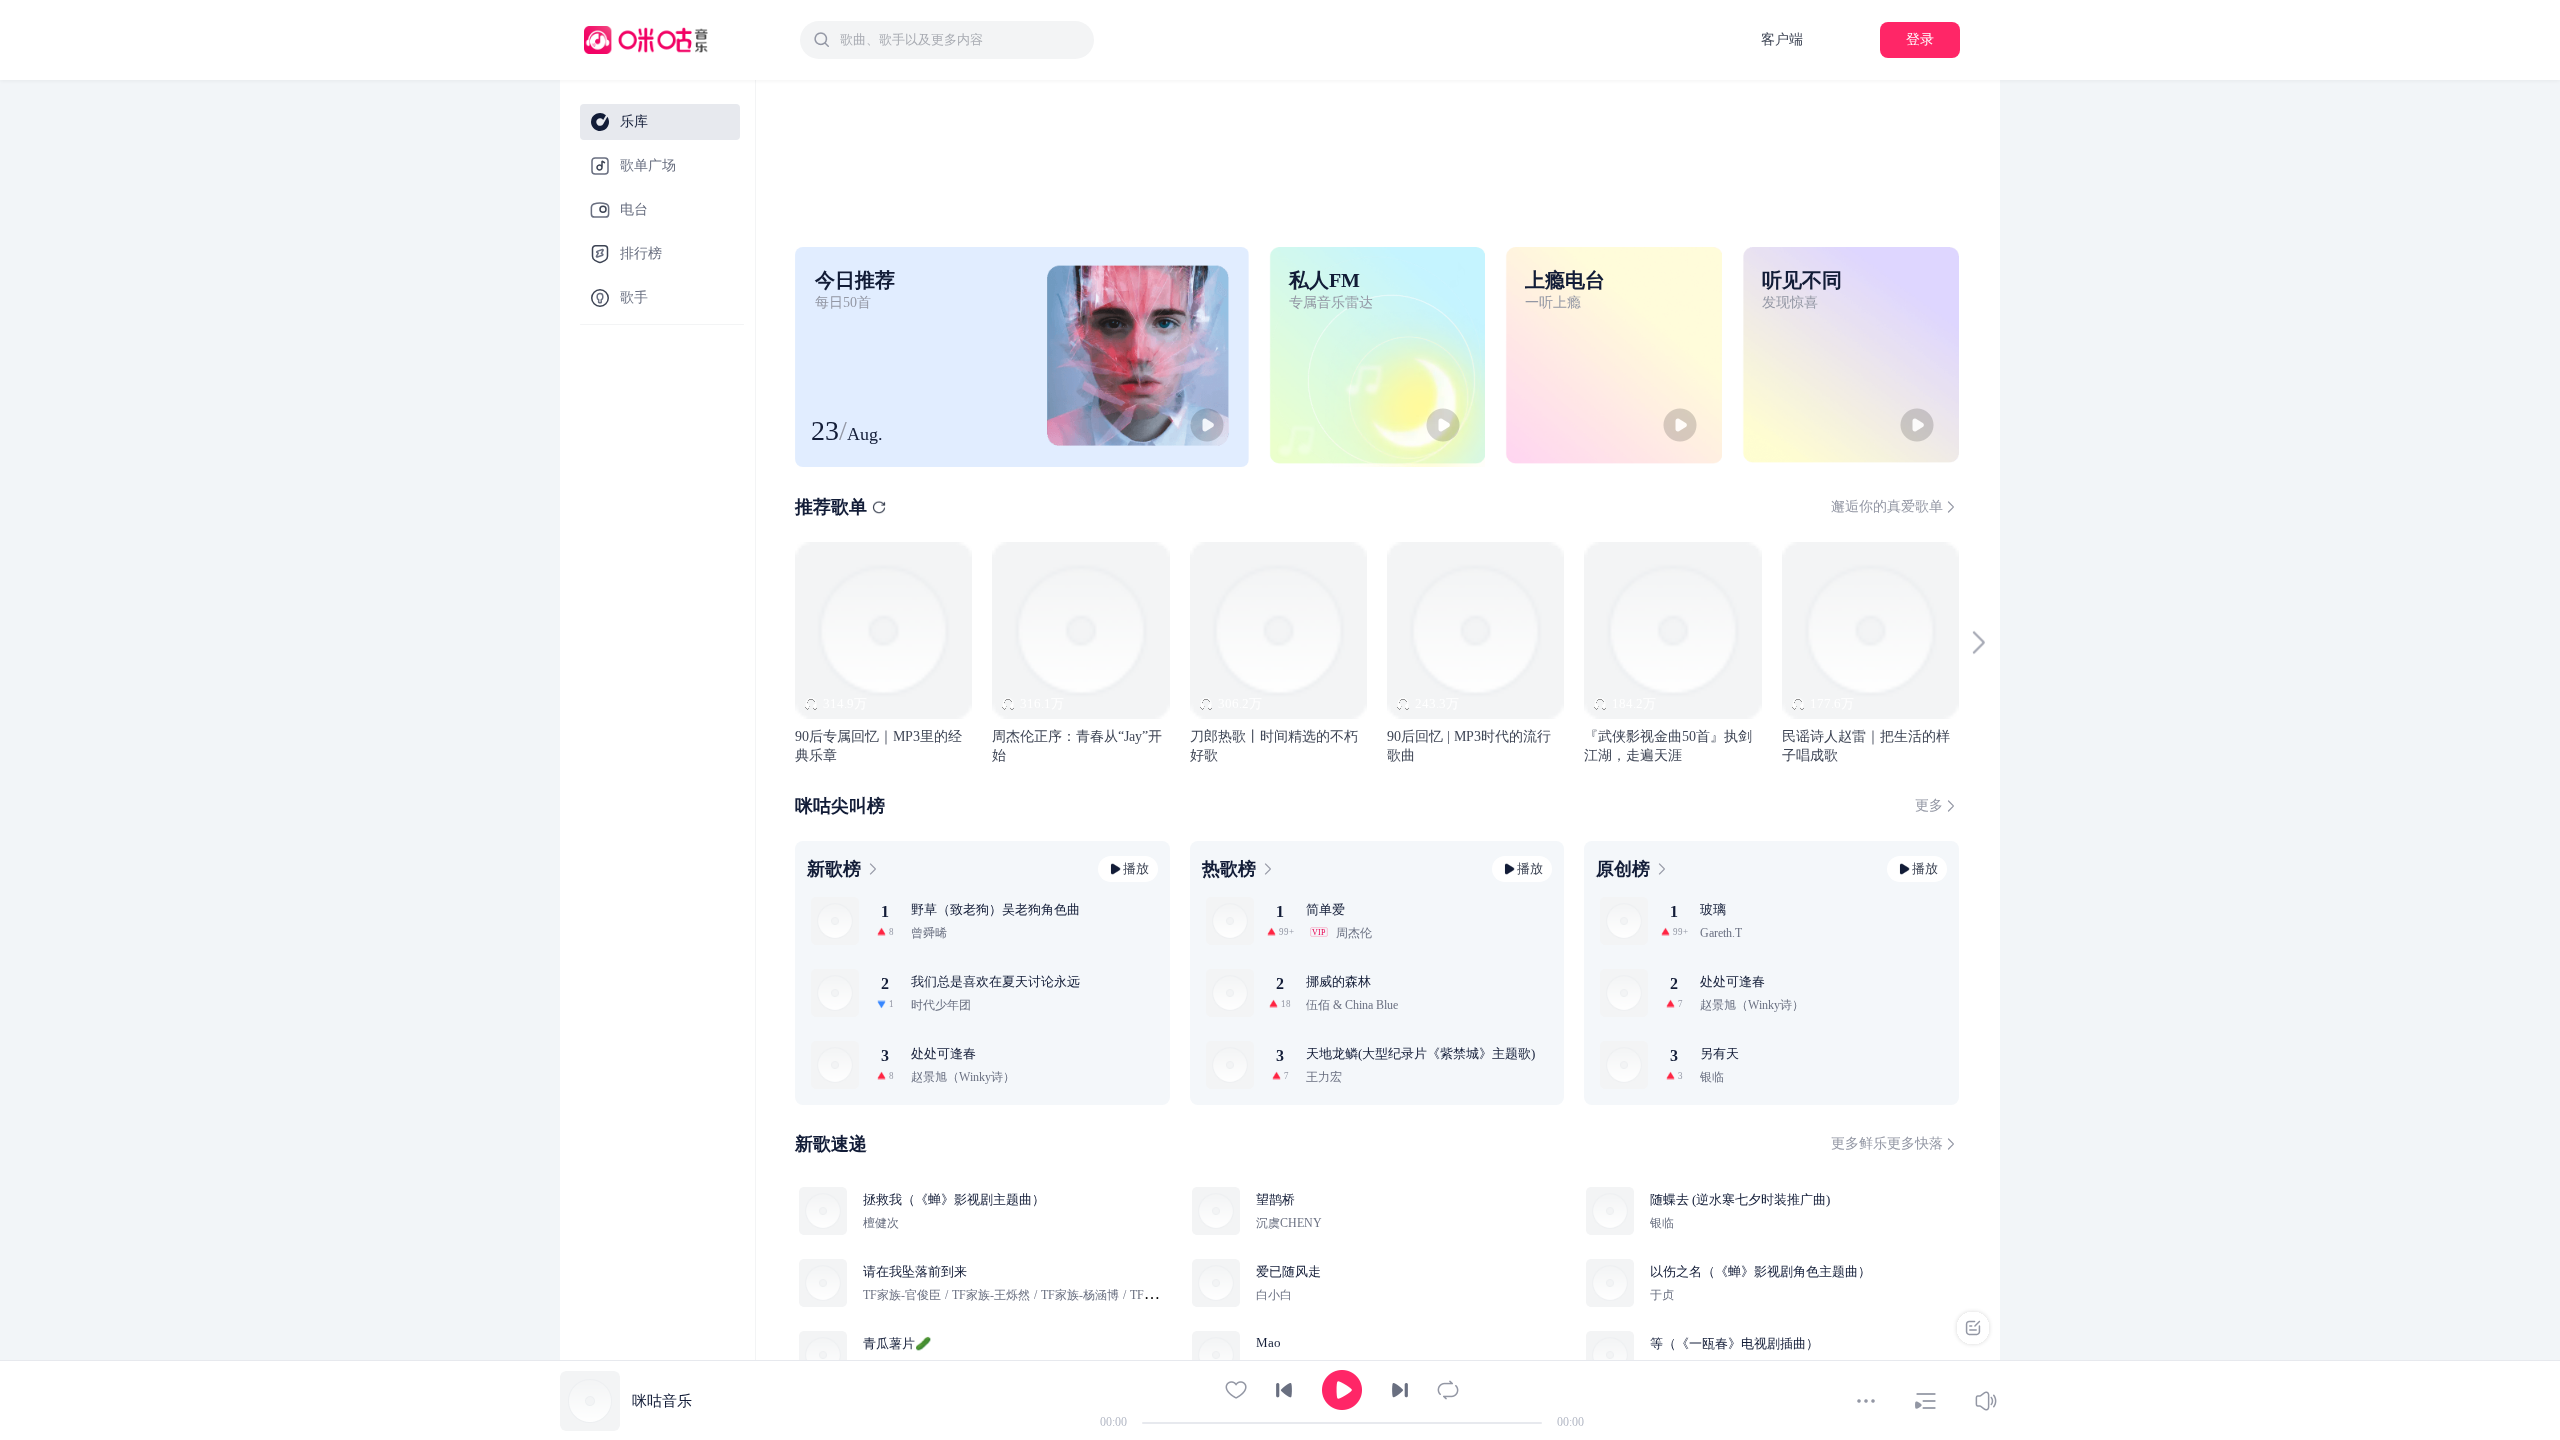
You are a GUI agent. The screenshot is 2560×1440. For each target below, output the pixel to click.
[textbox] (961, 40)
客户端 (1782, 39)
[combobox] (947, 40)
